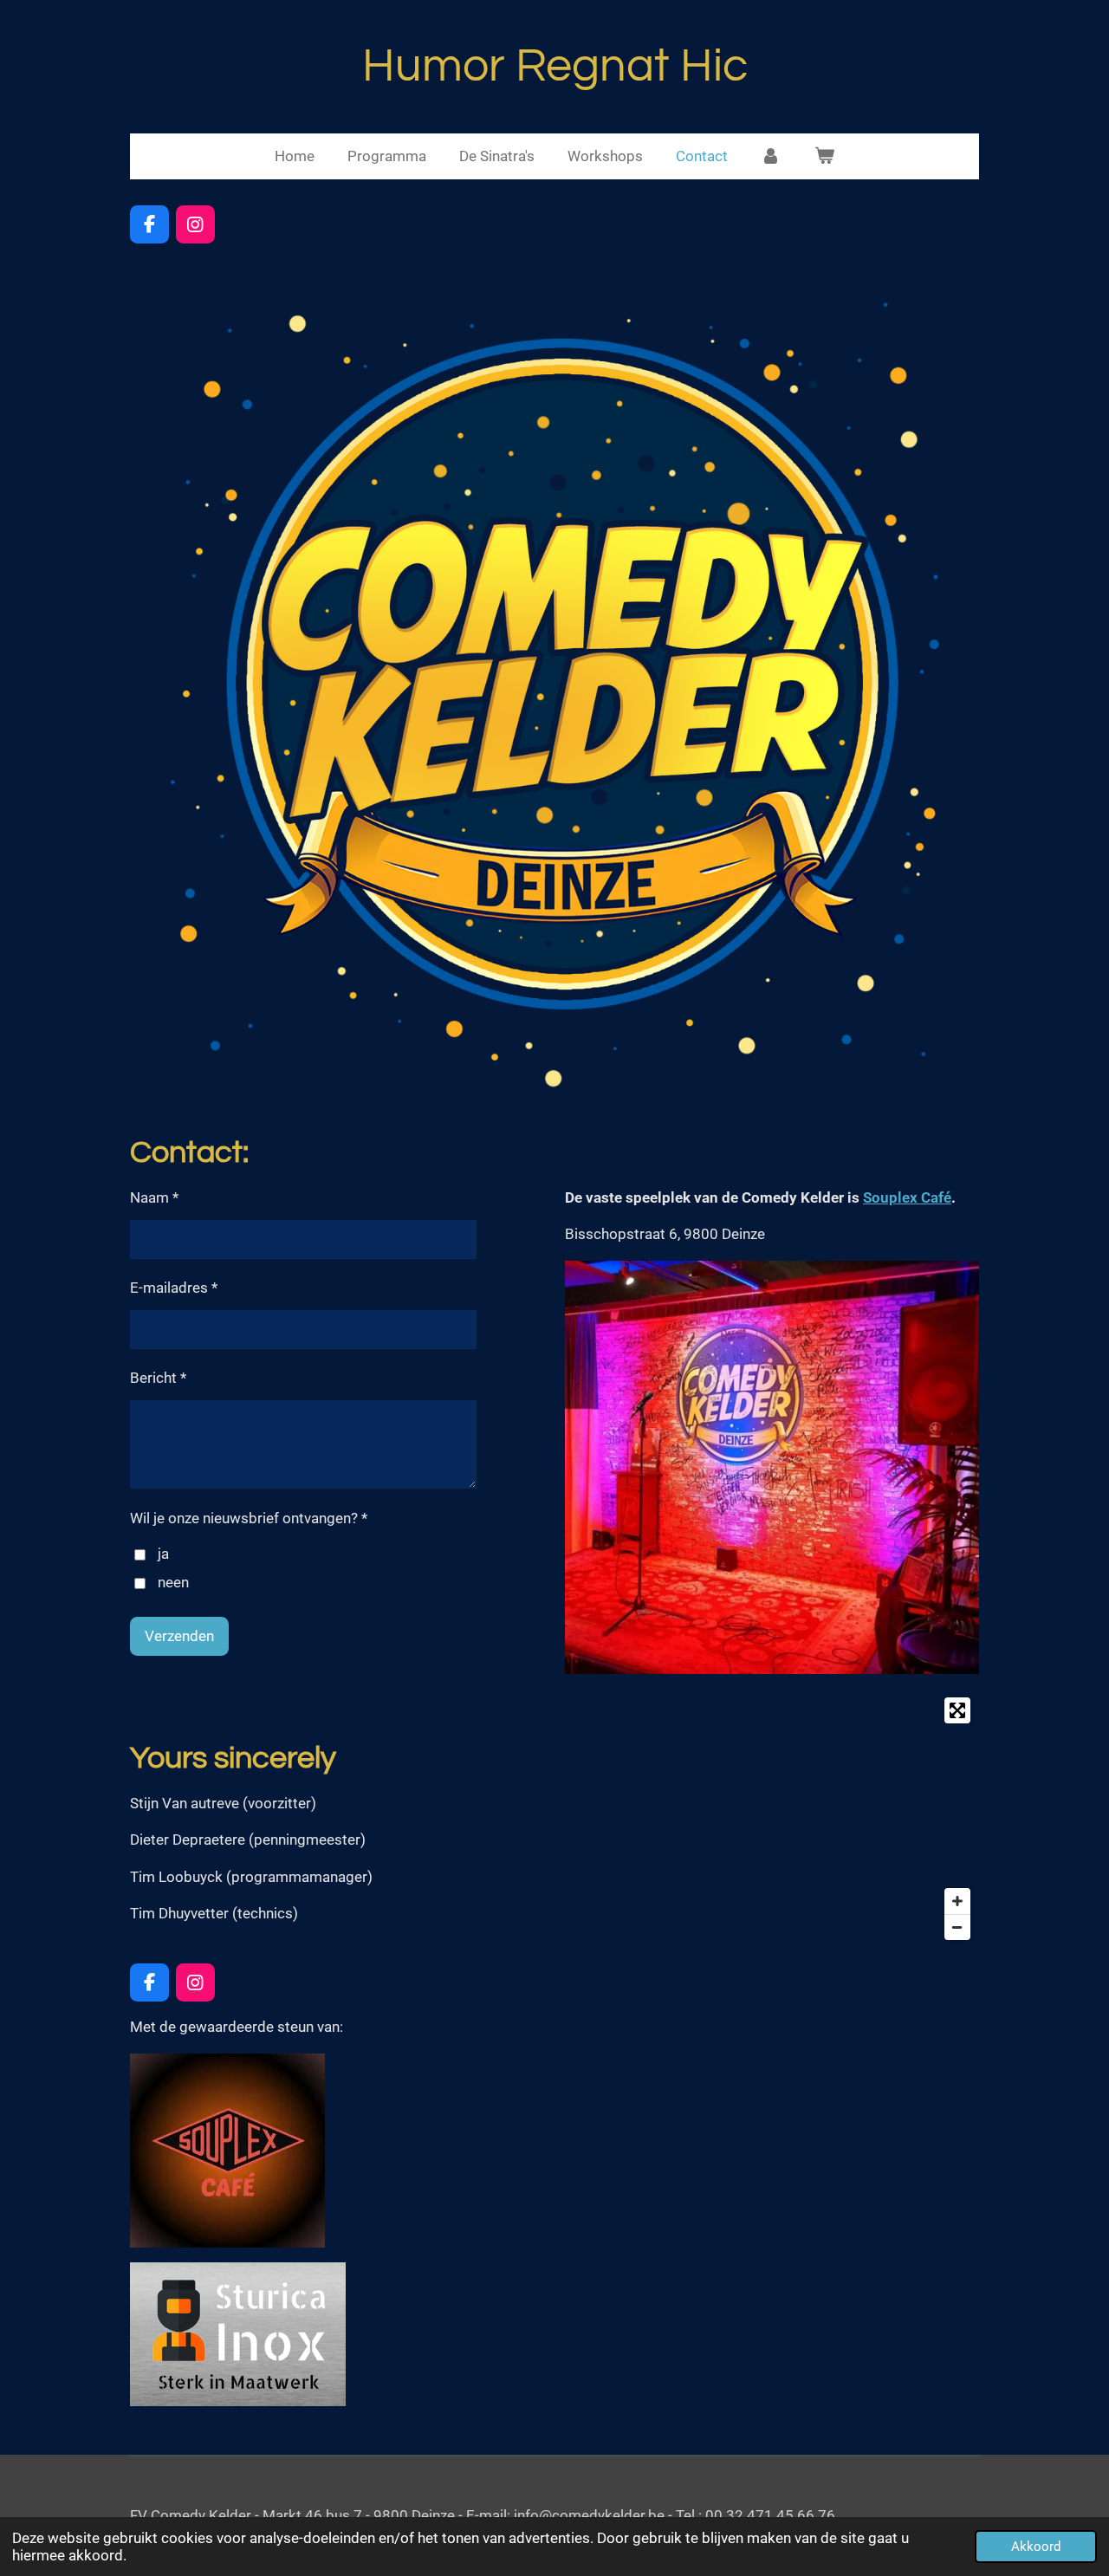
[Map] (772, 1819)
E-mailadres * (174, 1288)
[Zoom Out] (957, 1927)
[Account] (771, 157)
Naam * (154, 1197)
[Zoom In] (957, 1901)
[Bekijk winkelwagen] (825, 157)
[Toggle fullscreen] (957, 1710)
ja (163, 1554)
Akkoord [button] (1036, 2547)
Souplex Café (907, 1197)
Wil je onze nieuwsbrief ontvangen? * (249, 1518)
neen (173, 1582)
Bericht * (158, 1378)
